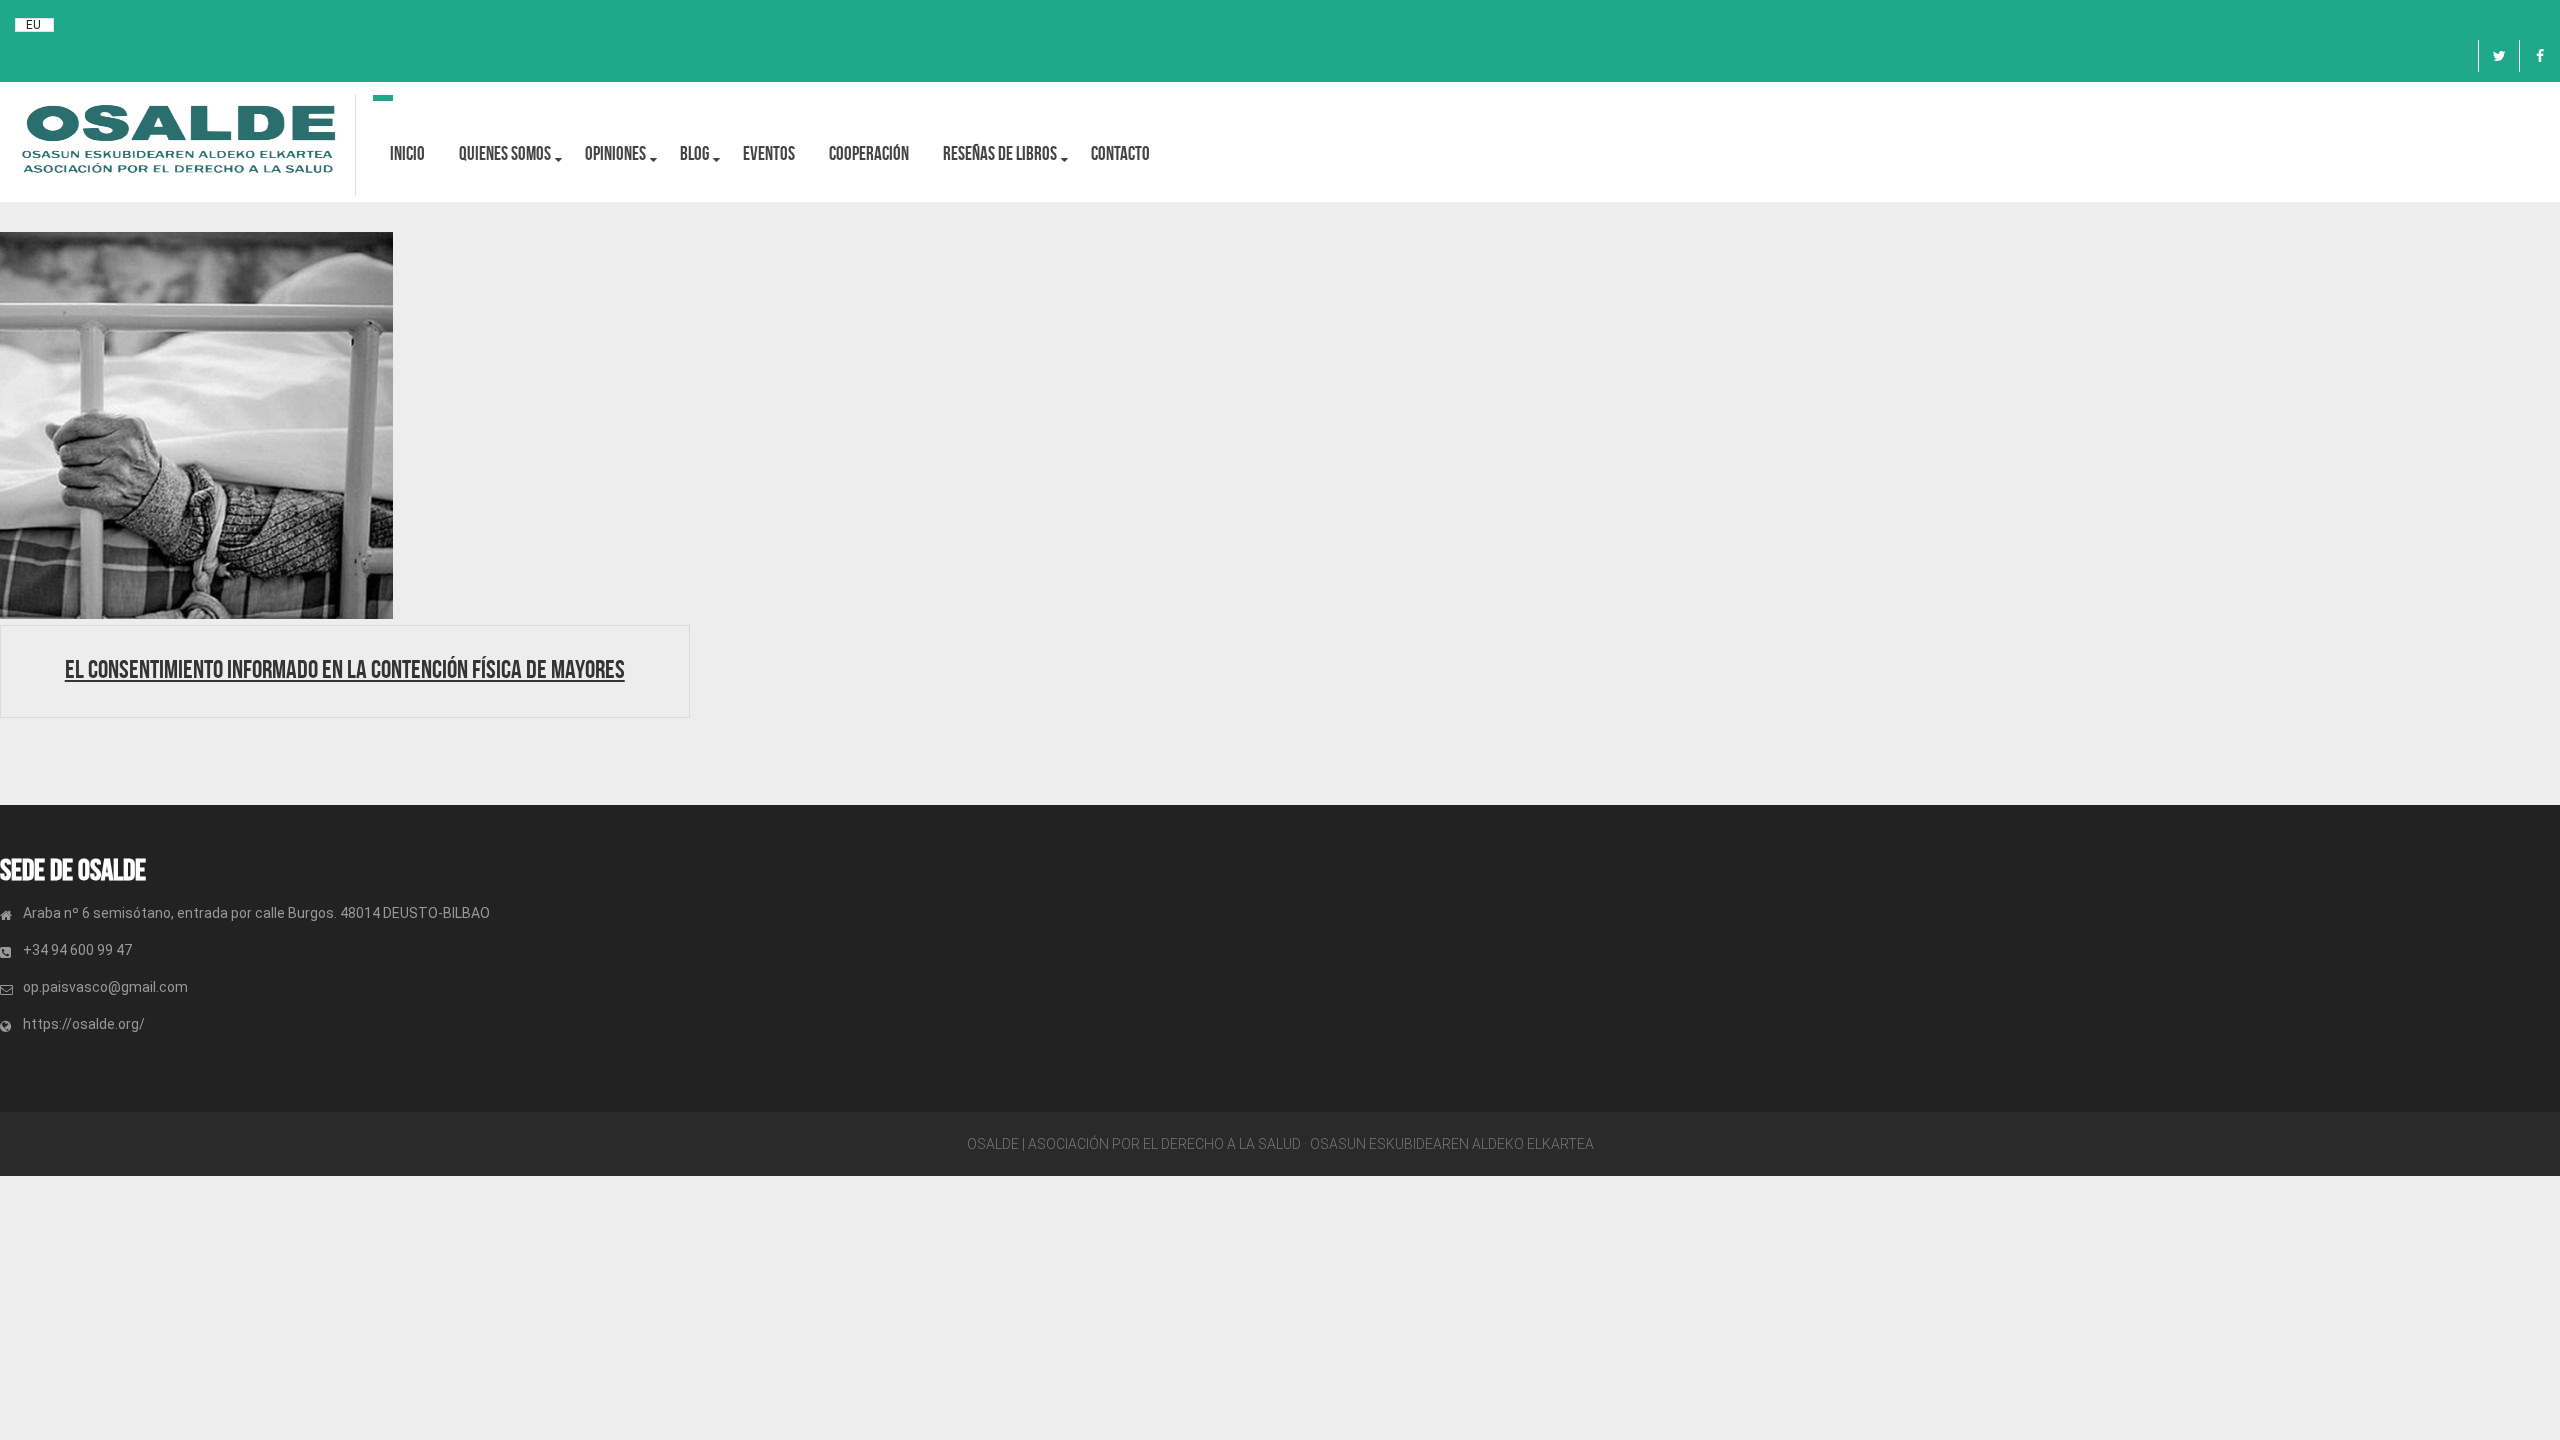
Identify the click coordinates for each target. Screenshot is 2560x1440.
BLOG (694, 153)
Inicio (407, 153)
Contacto (1120, 153)
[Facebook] (2540, 56)
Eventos (769, 153)
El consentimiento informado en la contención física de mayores (345, 669)
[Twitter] (2499, 56)
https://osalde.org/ (84, 1024)
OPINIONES (615, 153)
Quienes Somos (505, 153)
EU (33, 25)
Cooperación (869, 153)
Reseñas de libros (1000, 153)
